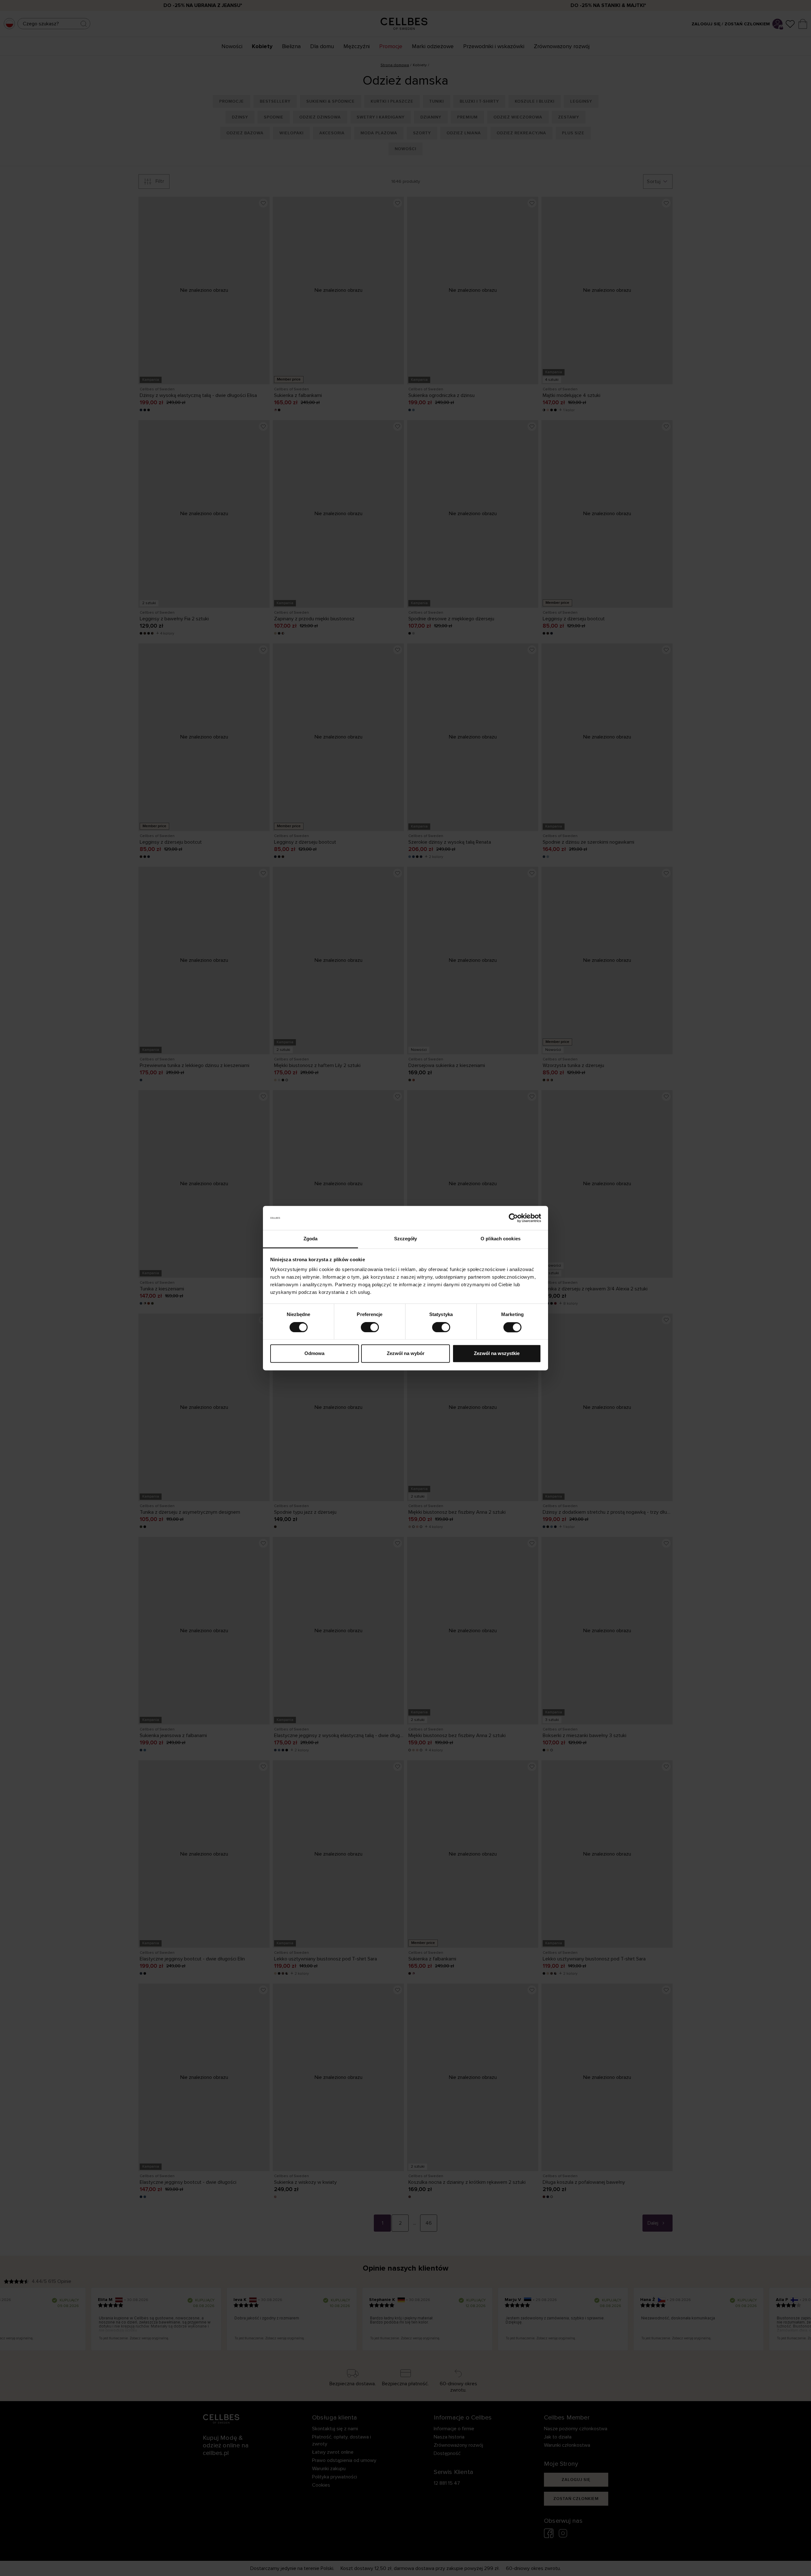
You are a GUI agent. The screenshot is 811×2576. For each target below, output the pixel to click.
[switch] (370, 1327)
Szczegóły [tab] (406, 1239)
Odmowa (314, 1354)
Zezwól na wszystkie (497, 1354)
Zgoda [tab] (311, 1239)
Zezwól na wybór (406, 1354)
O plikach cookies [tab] (501, 1239)
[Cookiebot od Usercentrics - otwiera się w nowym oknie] (513, 1218)
